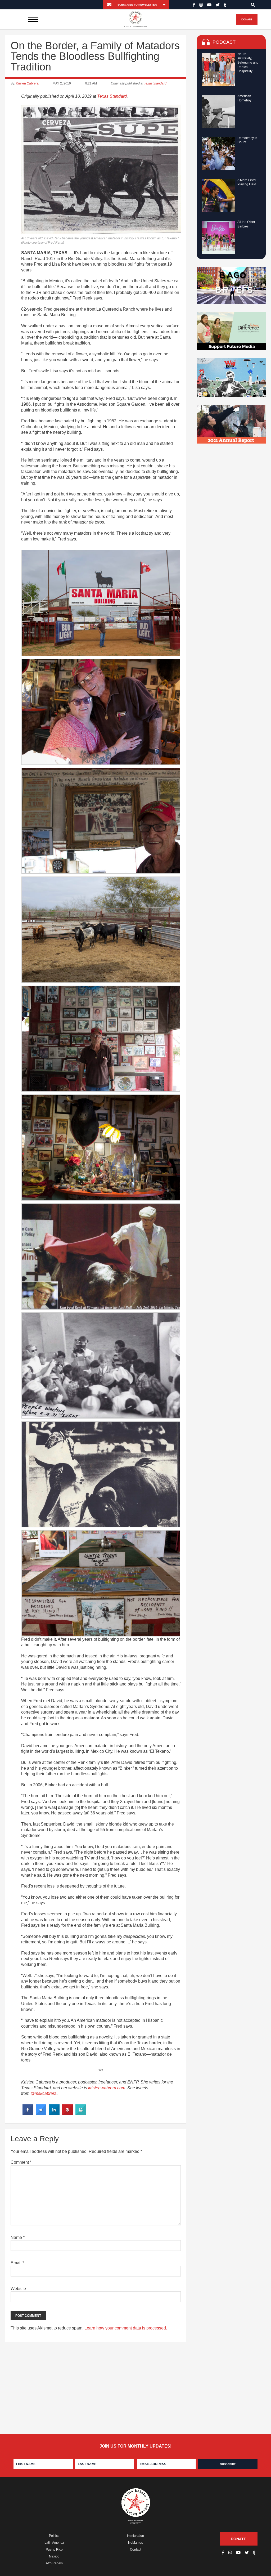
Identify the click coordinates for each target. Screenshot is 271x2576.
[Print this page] (81, 2113)
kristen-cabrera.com (107, 2088)
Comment (21, 2162)
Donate (247, 19)
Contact (135, 2550)
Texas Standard (155, 83)
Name (18, 2237)
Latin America (54, 2543)
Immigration (135, 2536)
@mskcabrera (44, 2093)
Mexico (54, 2556)
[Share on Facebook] (28, 2113)
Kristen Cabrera (27, 83)
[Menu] (33, 19)
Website (18, 2289)
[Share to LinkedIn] (54, 2113)
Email (17, 2263)
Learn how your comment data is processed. (126, 2328)
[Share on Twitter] (41, 2113)
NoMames (135, 2543)
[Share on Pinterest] (67, 2113)
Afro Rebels (54, 2563)
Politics (54, 2536)
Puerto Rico (54, 2550)
